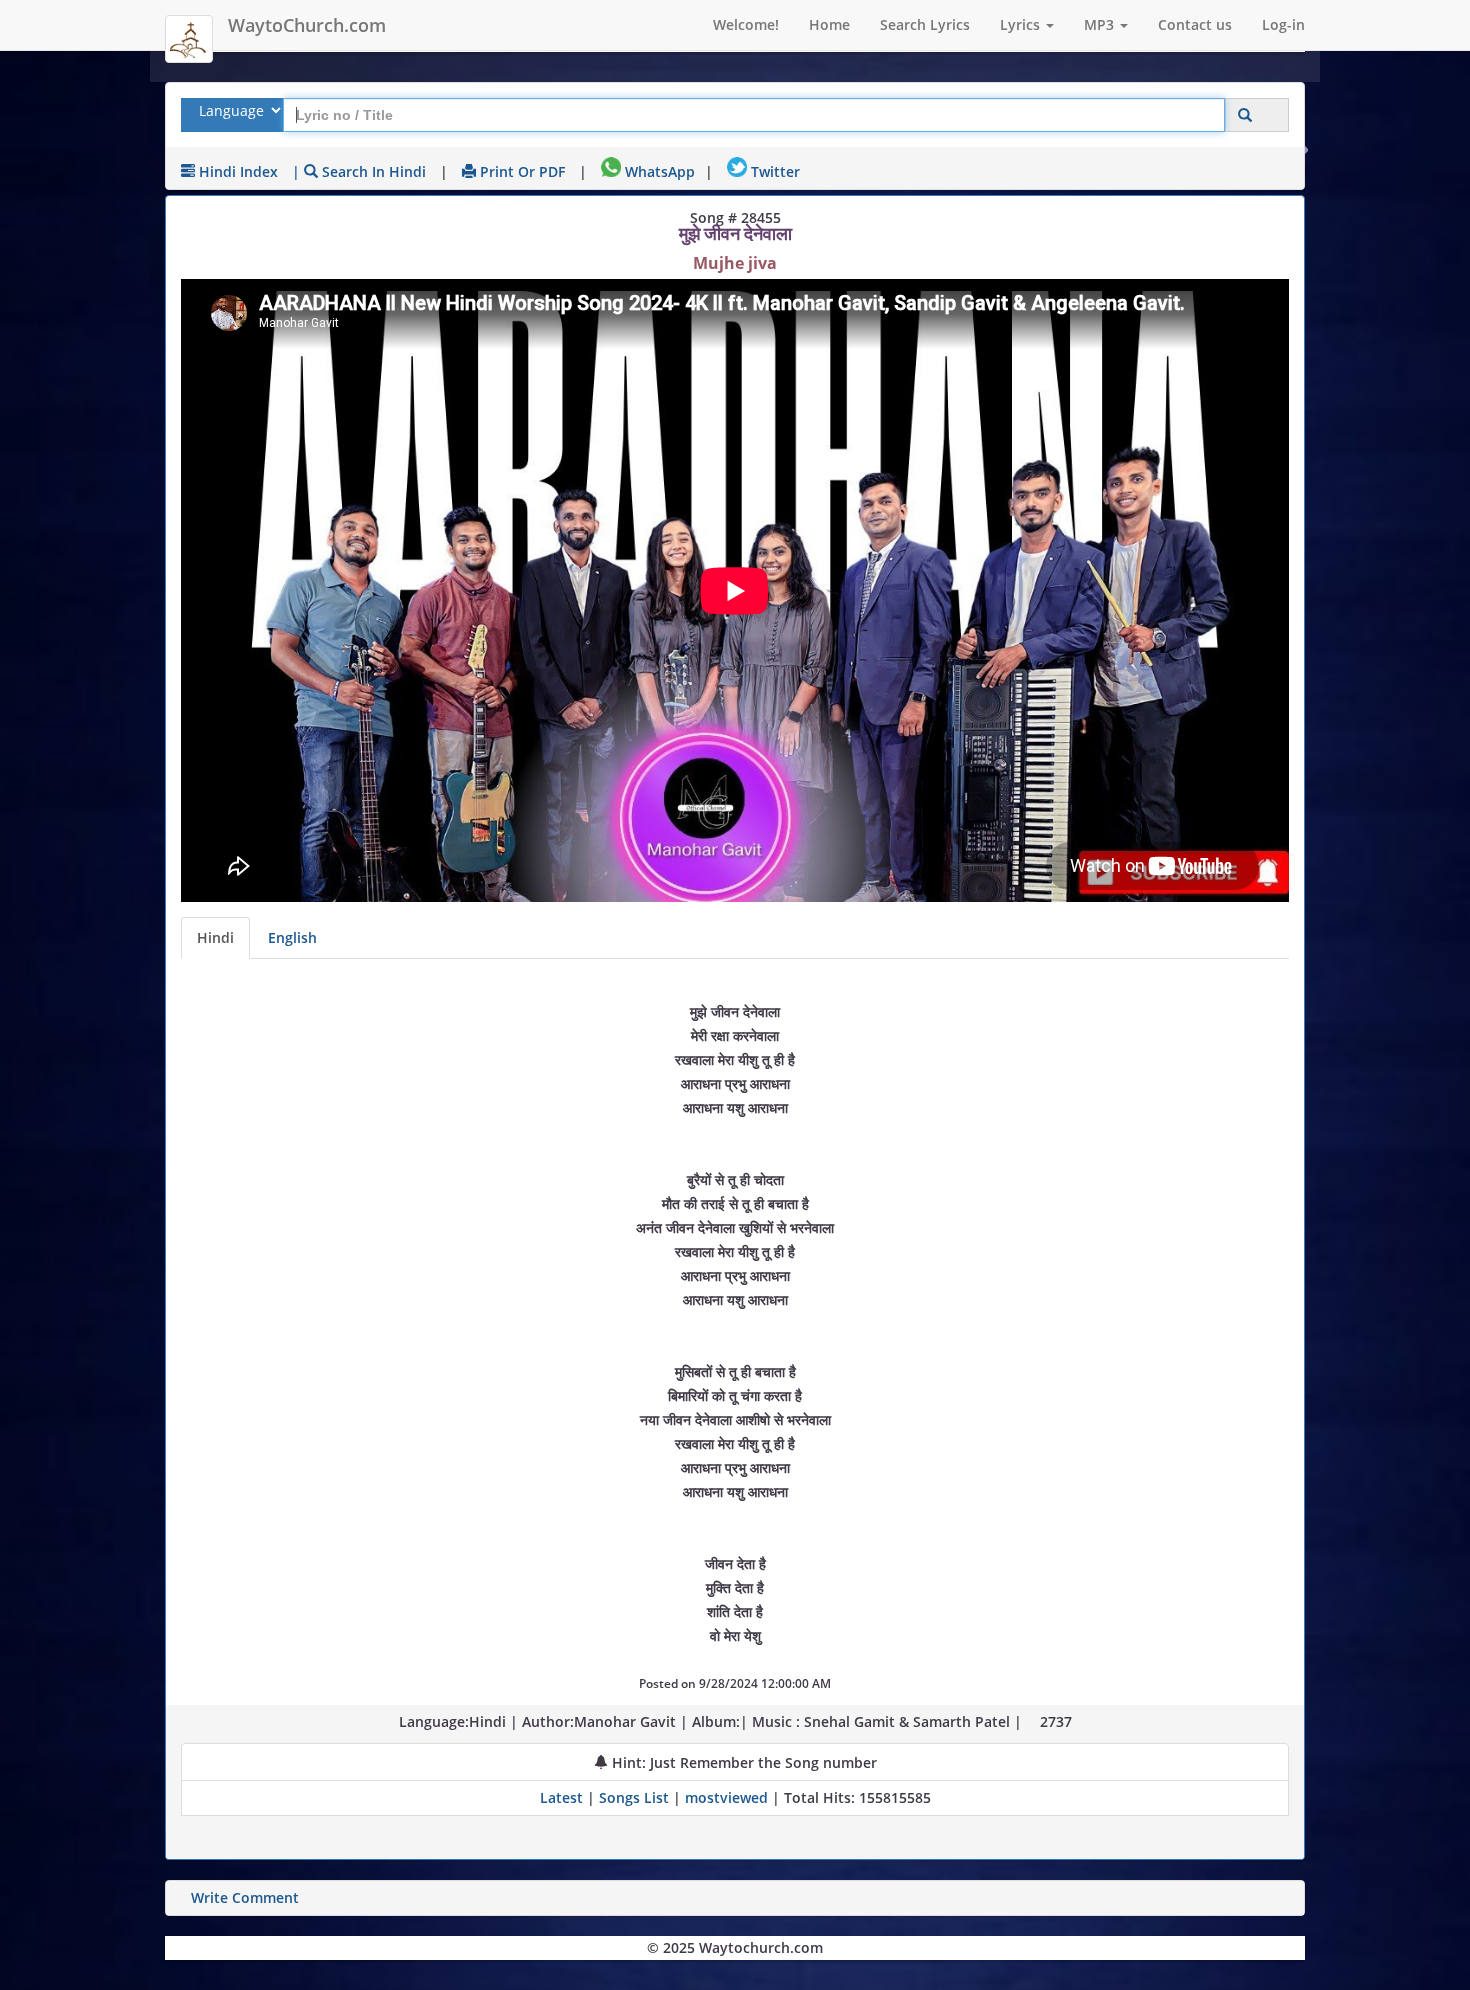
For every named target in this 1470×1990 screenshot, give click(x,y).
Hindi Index (236, 171)
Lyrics (1022, 24)
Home (829, 24)
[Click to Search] (1245, 115)
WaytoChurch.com (307, 25)
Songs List (634, 1797)
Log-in (1283, 24)
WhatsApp (658, 171)
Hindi (215, 937)
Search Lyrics (925, 24)
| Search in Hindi (359, 171)
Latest (563, 1797)
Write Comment (245, 1897)
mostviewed (726, 1797)
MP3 (1101, 24)
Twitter (773, 171)
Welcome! (746, 24)
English (292, 937)
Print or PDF (520, 171)
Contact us (1195, 24)
